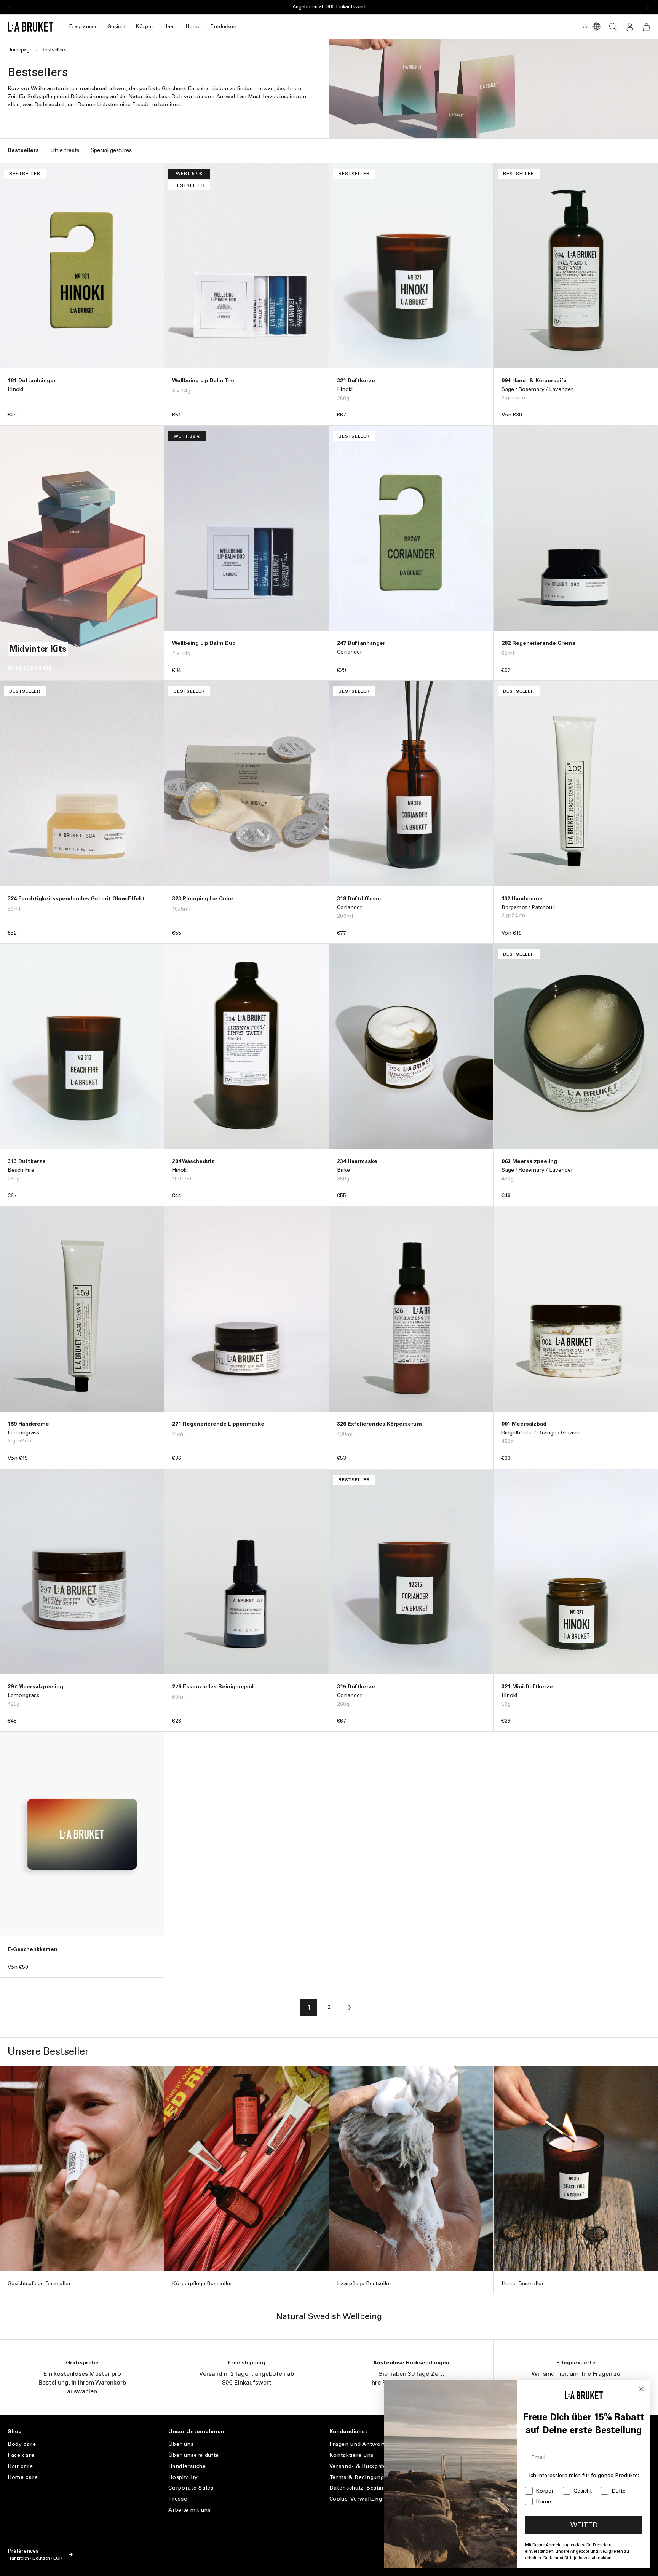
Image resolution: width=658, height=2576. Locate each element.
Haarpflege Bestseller (364, 2283)
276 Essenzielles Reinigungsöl (213, 1687)
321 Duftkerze (356, 380)
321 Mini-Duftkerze (527, 1687)
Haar (169, 26)
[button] (83, 27)
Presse (178, 2499)
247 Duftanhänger (361, 643)
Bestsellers (23, 150)
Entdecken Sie (30, 668)
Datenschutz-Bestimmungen (369, 2488)
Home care (23, 2477)
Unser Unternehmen (196, 2432)
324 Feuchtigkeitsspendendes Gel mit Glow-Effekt (76, 899)
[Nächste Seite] (350, 2007)
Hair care (20, 2466)
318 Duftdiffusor (359, 899)
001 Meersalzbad (524, 1424)
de (586, 26)
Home (193, 26)
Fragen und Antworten (361, 2444)
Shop (15, 2432)
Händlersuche (187, 2466)
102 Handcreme (522, 899)
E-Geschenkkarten (33, 1949)
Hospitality (183, 2477)
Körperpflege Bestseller (202, 2283)
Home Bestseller (523, 2283)
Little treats (65, 150)
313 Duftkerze (27, 1161)
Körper (145, 26)
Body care (22, 2444)
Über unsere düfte (194, 2455)
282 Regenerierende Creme (539, 643)
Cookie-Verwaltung (356, 2499)
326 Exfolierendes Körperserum (379, 1424)
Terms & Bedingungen (360, 2477)
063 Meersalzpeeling (529, 1161)
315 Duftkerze (356, 1687)
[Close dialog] (641, 2389)
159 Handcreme (28, 1424)
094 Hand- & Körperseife (534, 380)
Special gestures (111, 150)
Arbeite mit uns (190, 2510)
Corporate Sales (191, 2488)
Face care (21, 2455)
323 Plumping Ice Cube (203, 899)
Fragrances (83, 26)
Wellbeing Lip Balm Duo (204, 643)
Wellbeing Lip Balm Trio (203, 380)
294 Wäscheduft (193, 1161)
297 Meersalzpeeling (35, 1687)
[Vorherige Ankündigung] (10, 7)
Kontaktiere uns (352, 2455)
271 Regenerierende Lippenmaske (218, 1424)
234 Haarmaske (357, 1161)
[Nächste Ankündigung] (648, 7)
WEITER (584, 2525)
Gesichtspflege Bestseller (39, 2283)
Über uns (181, 2444)
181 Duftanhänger (32, 380)
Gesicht (117, 26)
